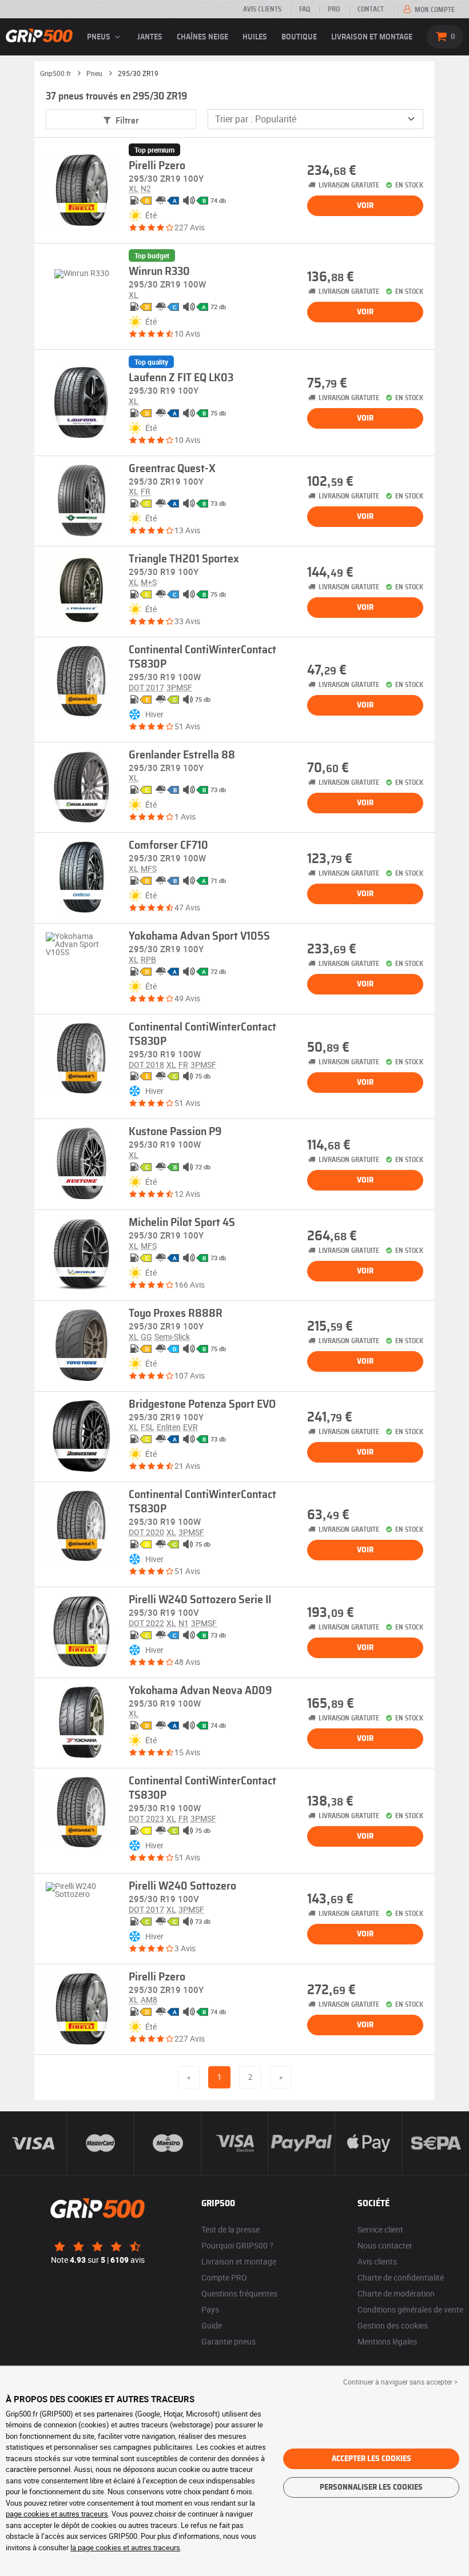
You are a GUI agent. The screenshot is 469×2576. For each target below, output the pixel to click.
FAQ (305, 9)
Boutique (299, 37)
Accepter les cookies (371, 2459)
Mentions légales (387, 2341)
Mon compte (434, 10)
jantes (150, 37)
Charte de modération (396, 2293)
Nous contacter (385, 2245)
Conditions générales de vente (410, 2309)
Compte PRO (224, 2277)
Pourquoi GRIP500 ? (237, 2245)
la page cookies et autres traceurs (125, 2547)
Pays (210, 2309)
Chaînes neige (202, 37)
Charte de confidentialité (401, 2277)
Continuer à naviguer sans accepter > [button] (400, 2382)
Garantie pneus (228, 2341)
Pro (334, 9)
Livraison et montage (372, 37)
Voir (365, 206)
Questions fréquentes (239, 2293)
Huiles (255, 37)
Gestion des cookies (393, 2325)
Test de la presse (230, 2229)
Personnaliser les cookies (371, 2487)
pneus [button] (100, 37)
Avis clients (262, 9)
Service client (380, 2229)
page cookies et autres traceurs (57, 2514)
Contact (371, 9)
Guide (212, 2325)
